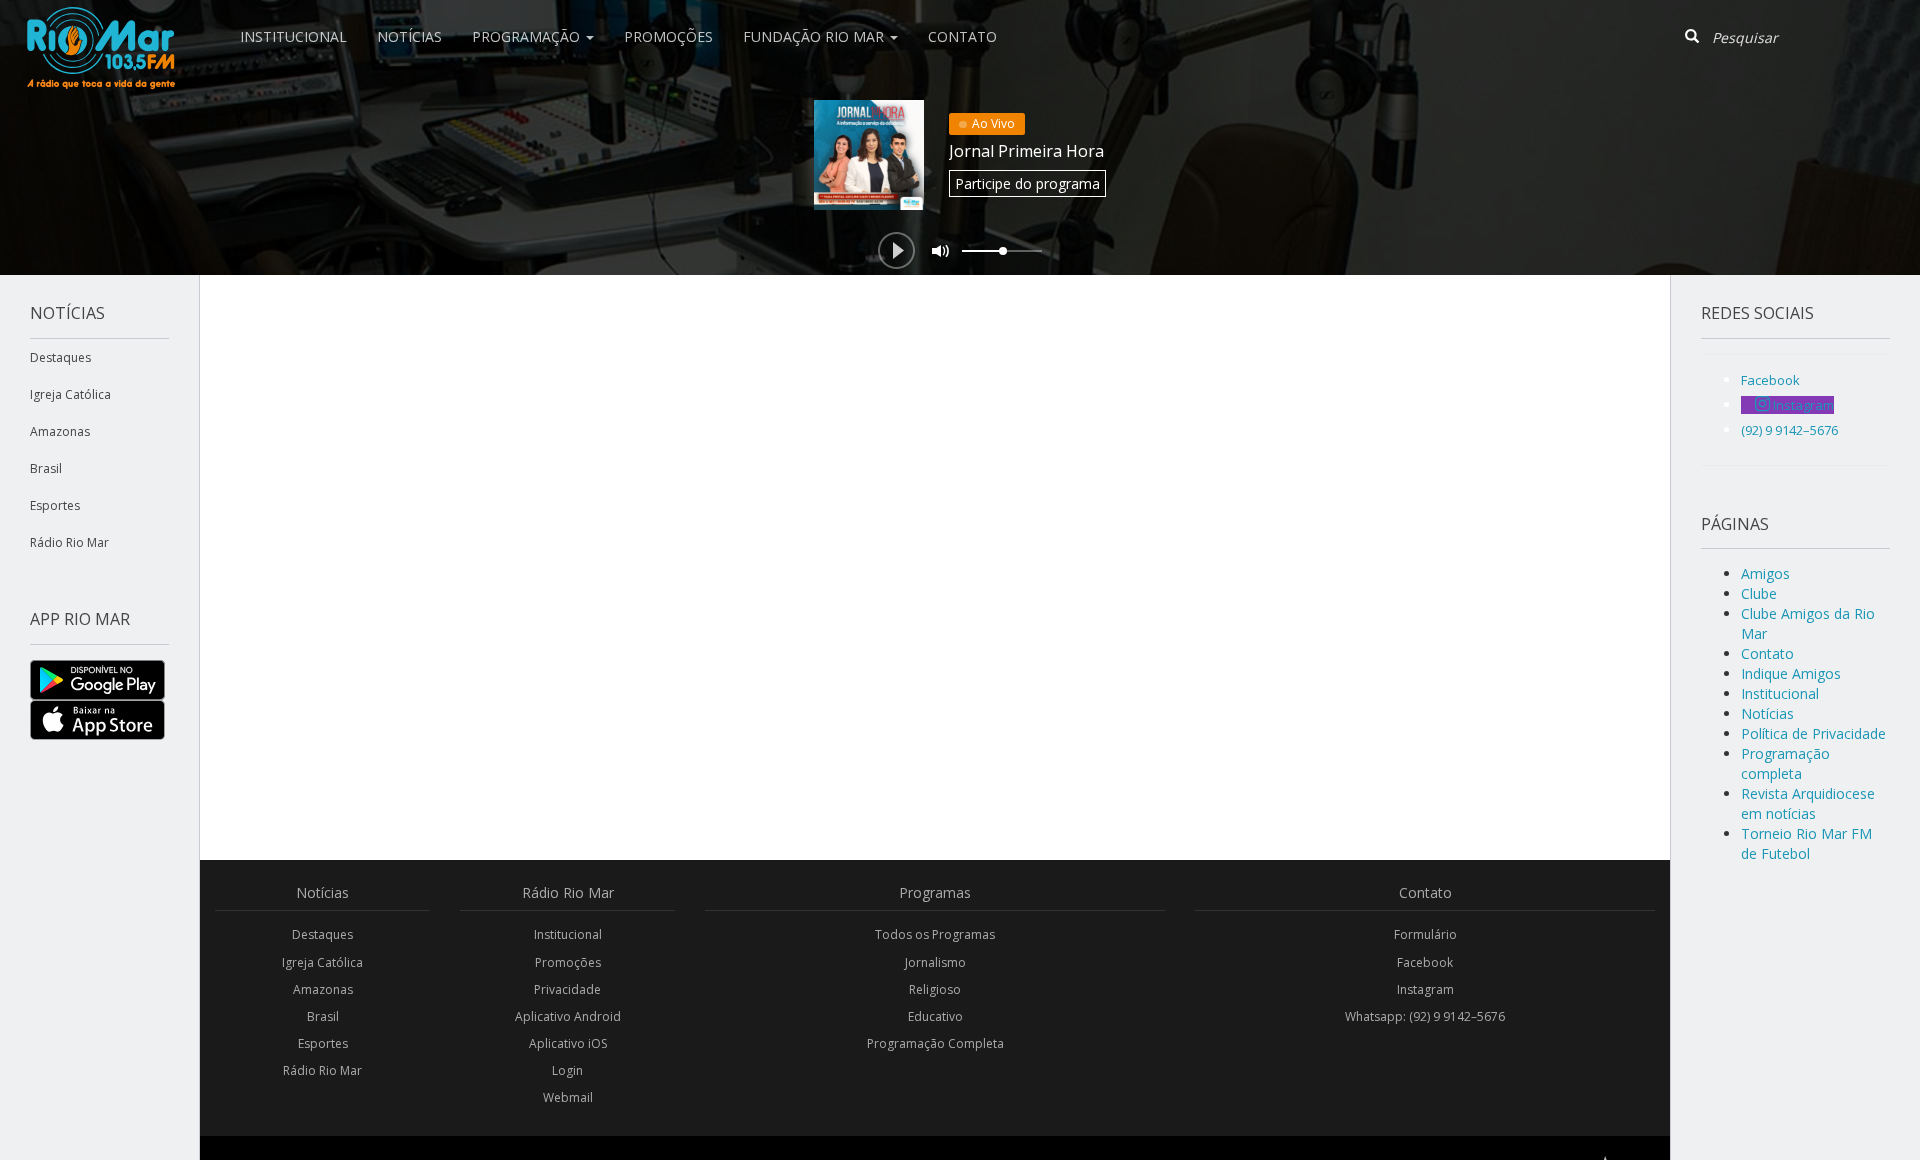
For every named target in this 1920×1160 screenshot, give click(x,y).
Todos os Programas (935, 934)
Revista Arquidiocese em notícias (1808, 803)
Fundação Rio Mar (815, 36)
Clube (1759, 593)
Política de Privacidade (1813, 733)
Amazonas (60, 431)
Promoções (668, 36)
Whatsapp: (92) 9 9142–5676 (1425, 1016)
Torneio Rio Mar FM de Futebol (1806, 843)
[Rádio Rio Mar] (100, 25)
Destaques (60, 357)
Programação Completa (935, 1043)
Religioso (935, 989)
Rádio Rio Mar (69, 542)
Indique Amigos (1791, 673)
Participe (1027, 183)
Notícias (409, 36)
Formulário (1425, 934)
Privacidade (567, 989)
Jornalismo (935, 962)
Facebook (1425, 962)
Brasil (46, 468)
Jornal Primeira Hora (1026, 151)
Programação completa (1785, 763)
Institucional (293, 36)
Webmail (568, 1097)
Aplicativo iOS (568, 1043)
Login (567, 1070)
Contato (962, 36)
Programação (528, 36)
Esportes (55, 505)
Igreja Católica (70, 394)
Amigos (1765, 573)
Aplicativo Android (568, 1016)
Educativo (935, 1016)
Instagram (1425, 989)
